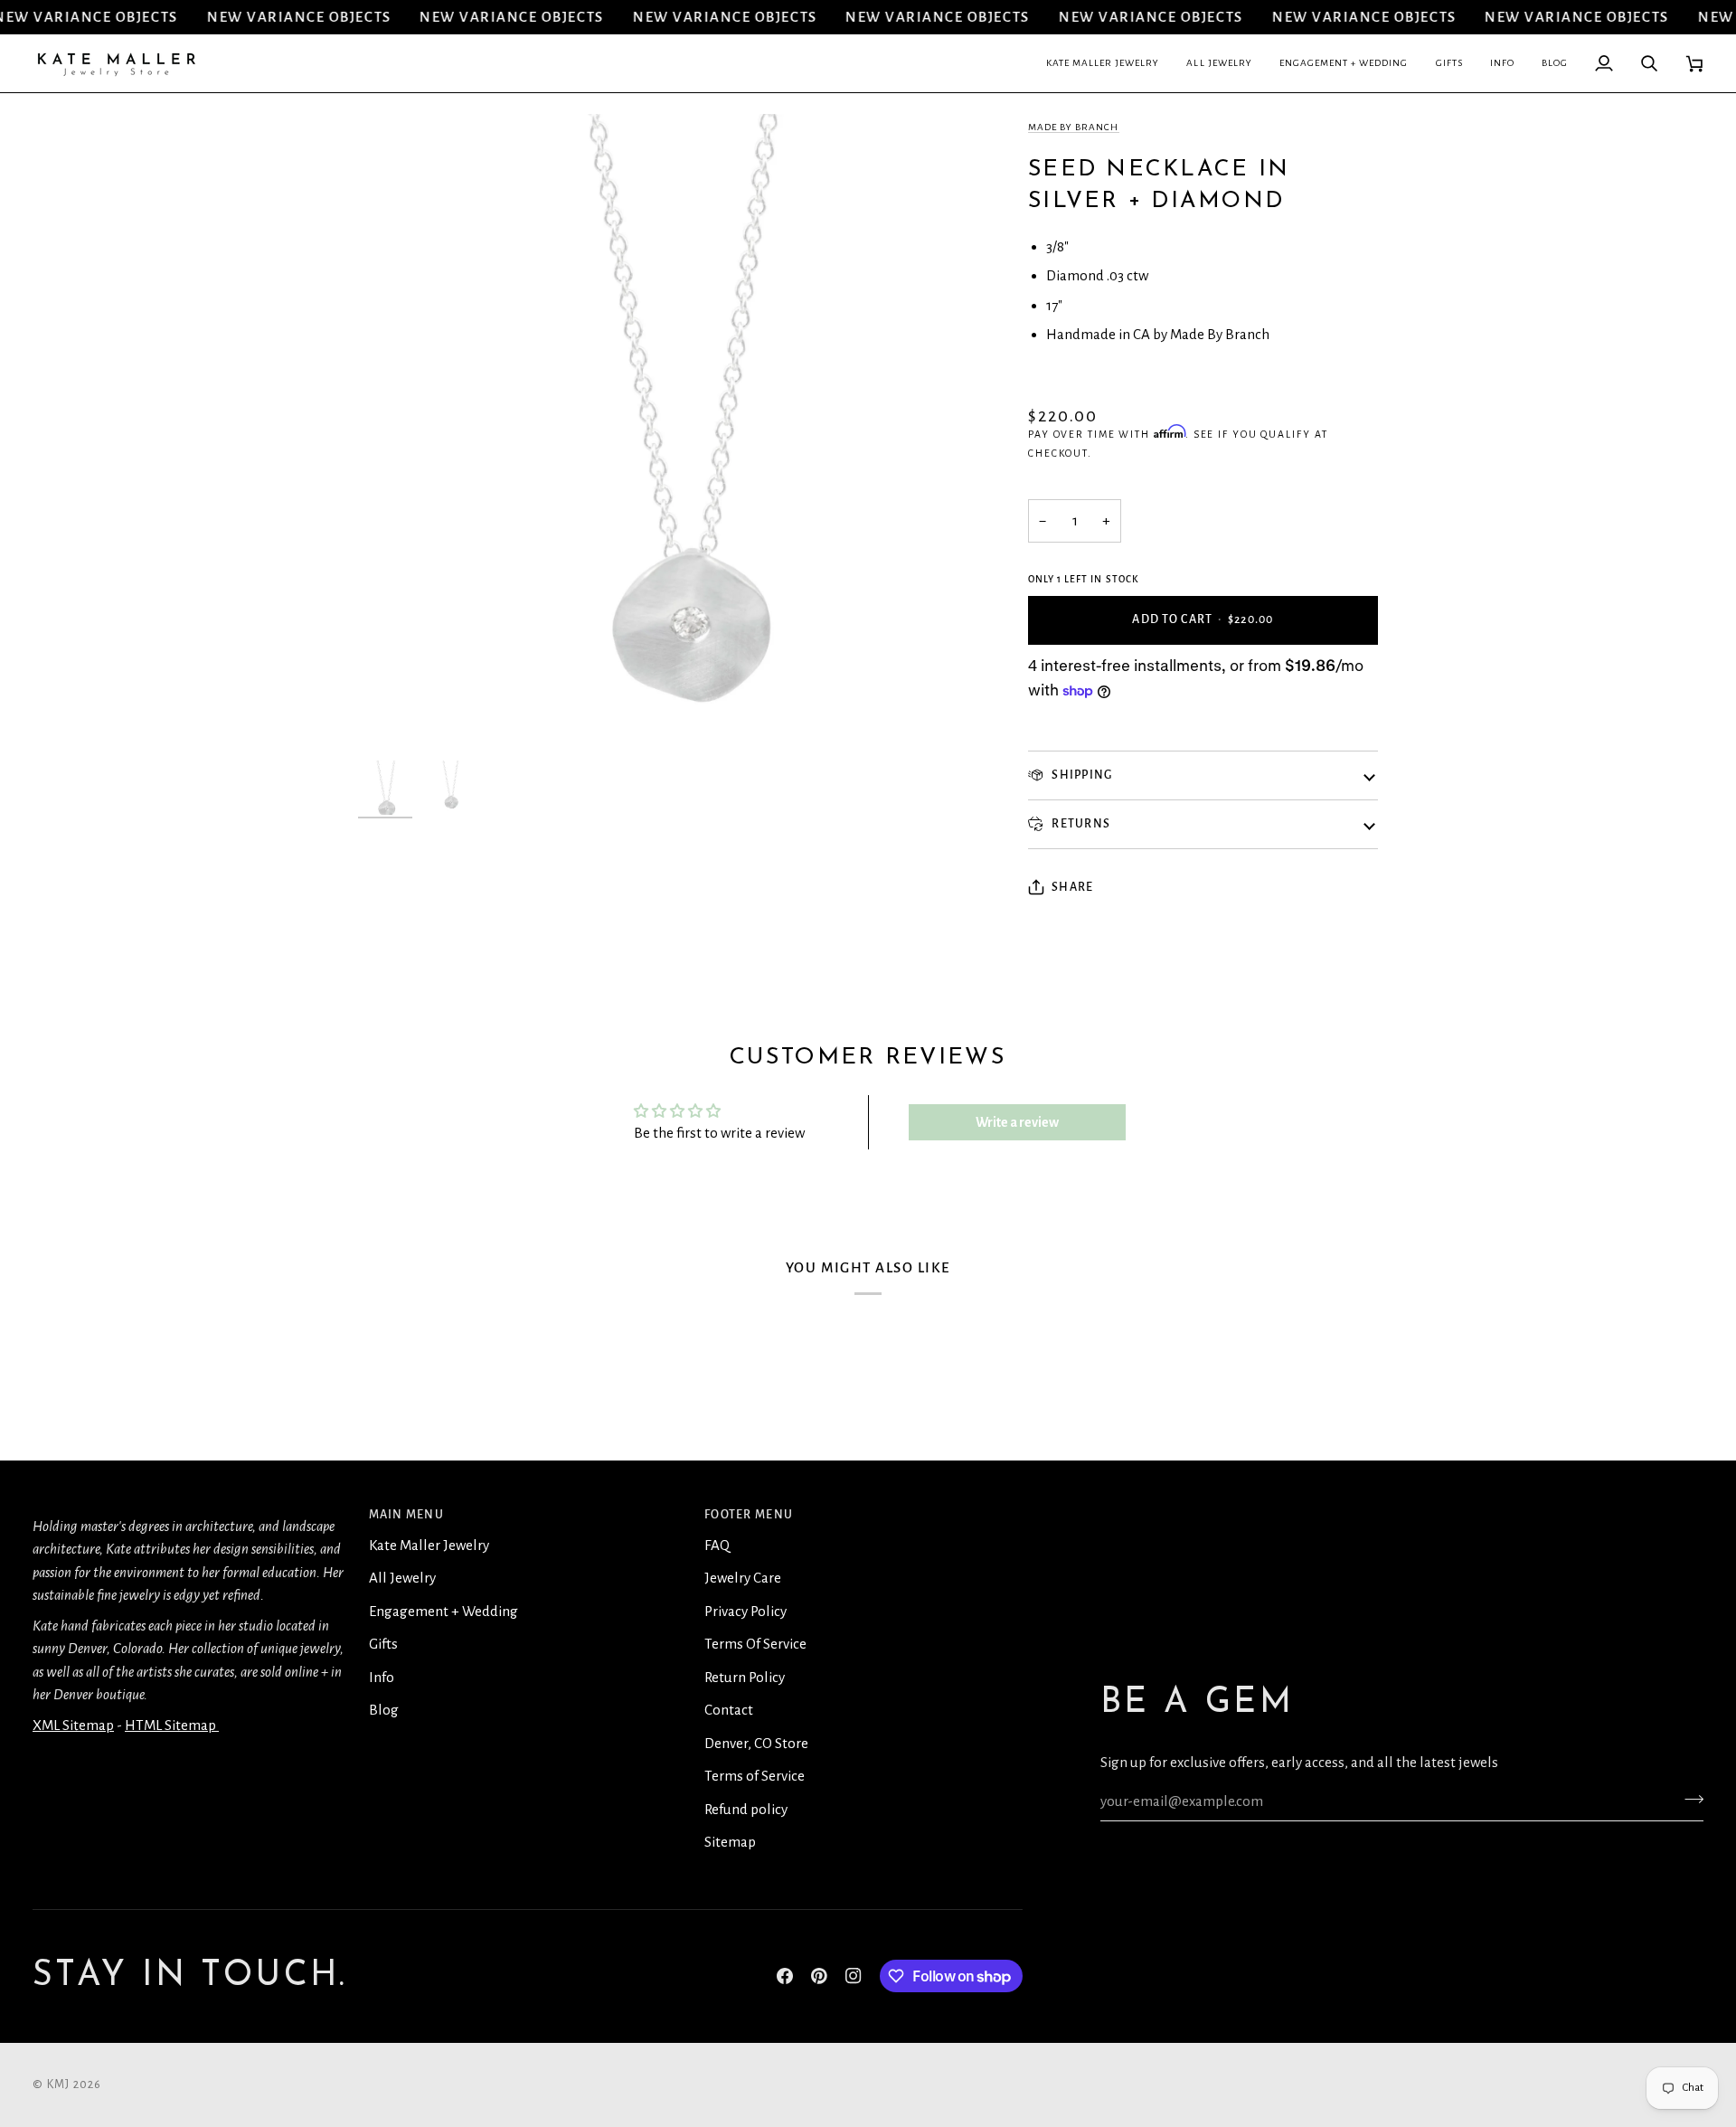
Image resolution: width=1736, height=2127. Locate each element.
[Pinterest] (819, 1976)
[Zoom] (392, 718)
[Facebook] (785, 1976)
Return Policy (745, 1677)
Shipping (1080, 775)
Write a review (1017, 1122)
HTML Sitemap (172, 1725)
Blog (384, 1710)
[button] (1103, 63)
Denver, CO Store (756, 1743)
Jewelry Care (743, 1578)
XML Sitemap (73, 1725)
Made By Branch (1074, 127)
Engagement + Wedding (443, 1611)
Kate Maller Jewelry (429, 1545)
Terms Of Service (755, 1644)
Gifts (383, 1644)
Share (1072, 887)
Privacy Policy (745, 1611)
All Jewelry (402, 1578)
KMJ (59, 2084)
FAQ (717, 1545)
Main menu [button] (406, 1515)
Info (382, 1677)
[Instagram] (854, 1976)
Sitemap (730, 1842)
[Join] (1689, 1799)
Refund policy (746, 1809)
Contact (729, 1710)
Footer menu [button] (749, 1515)
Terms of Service (755, 1776)
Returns (1080, 824)
